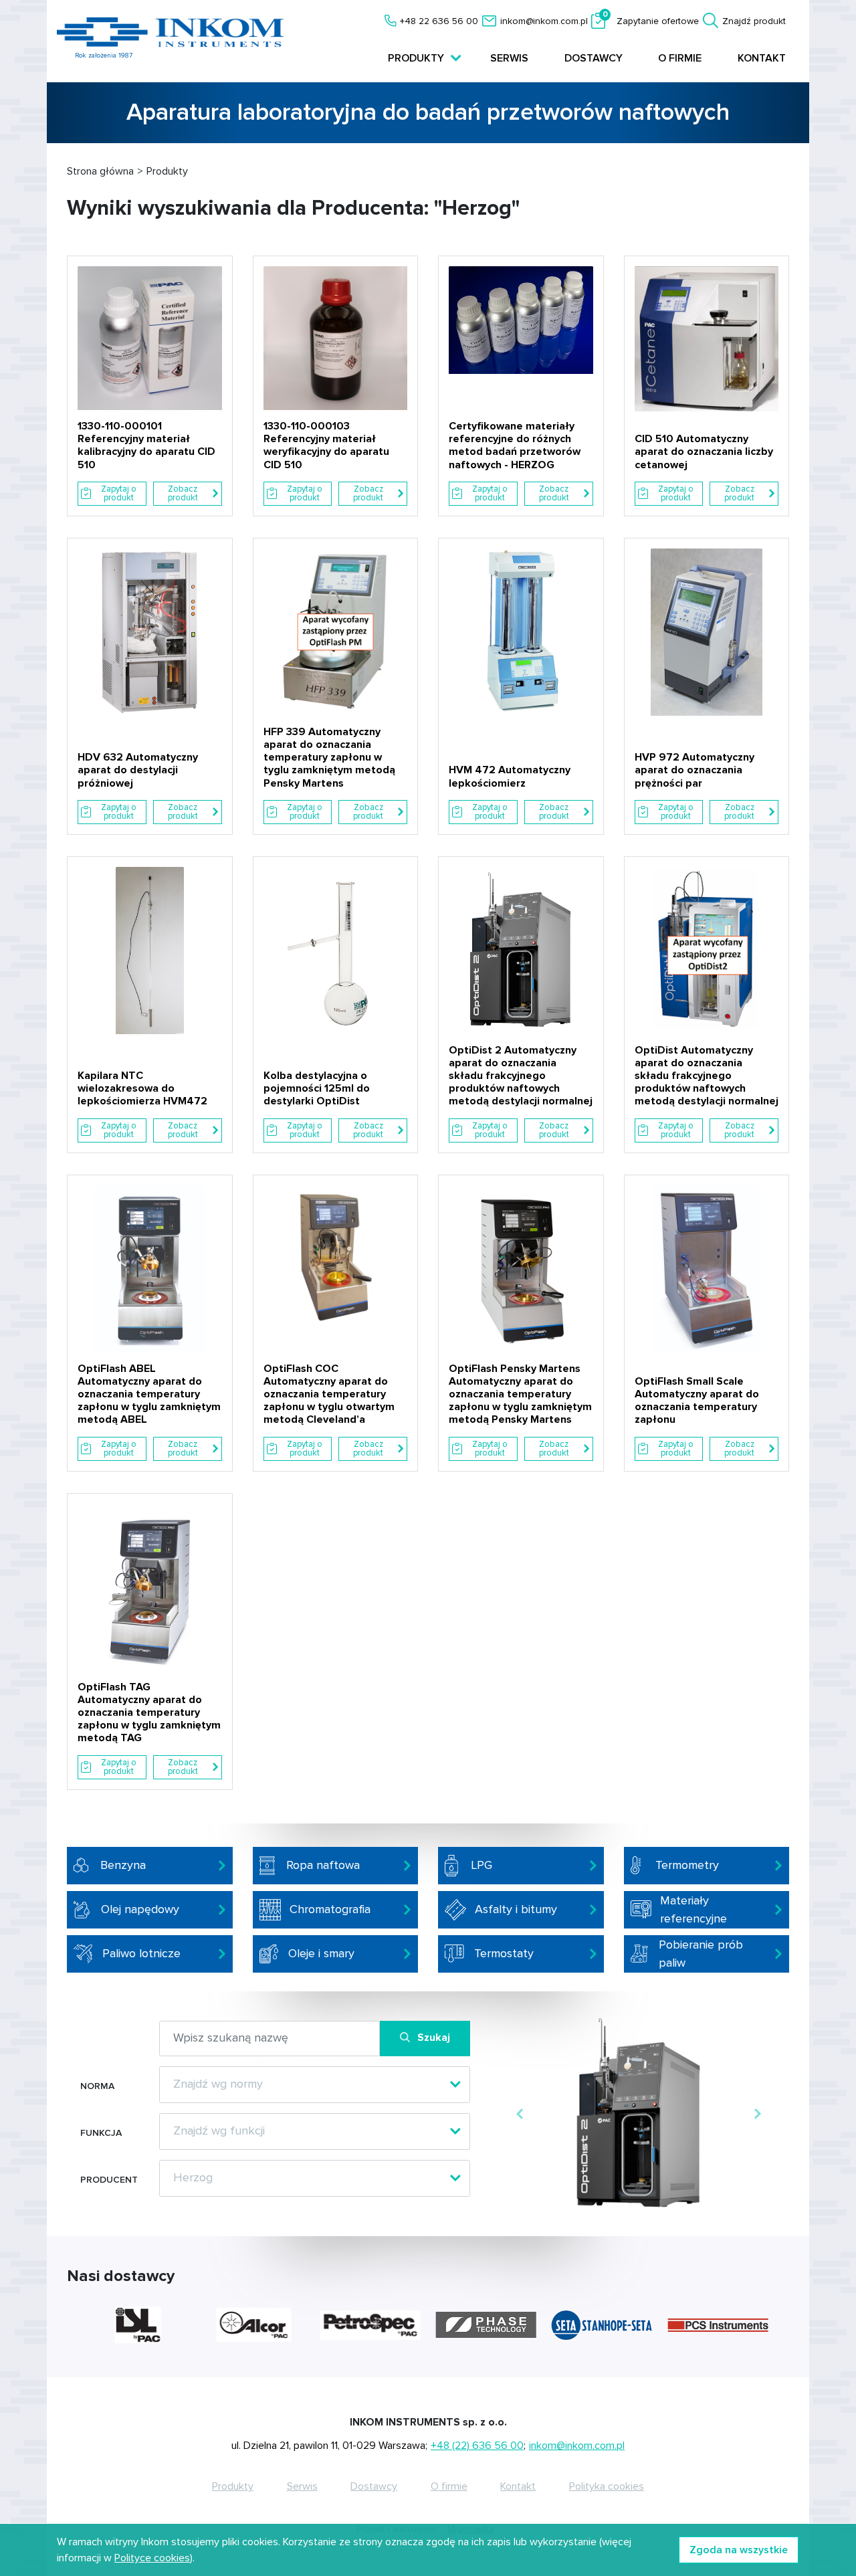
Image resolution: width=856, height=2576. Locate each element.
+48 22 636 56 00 (439, 21)
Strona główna (100, 171)
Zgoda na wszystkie (739, 2550)
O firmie (680, 58)
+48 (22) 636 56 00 (477, 2446)
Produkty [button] (417, 58)
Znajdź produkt (754, 21)
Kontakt (762, 58)
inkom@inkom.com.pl (544, 21)
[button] (519, 2114)
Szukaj (434, 2038)
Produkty (233, 2486)
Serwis (509, 58)
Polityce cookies (152, 2558)
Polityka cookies (607, 2486)
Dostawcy (594, 58)
